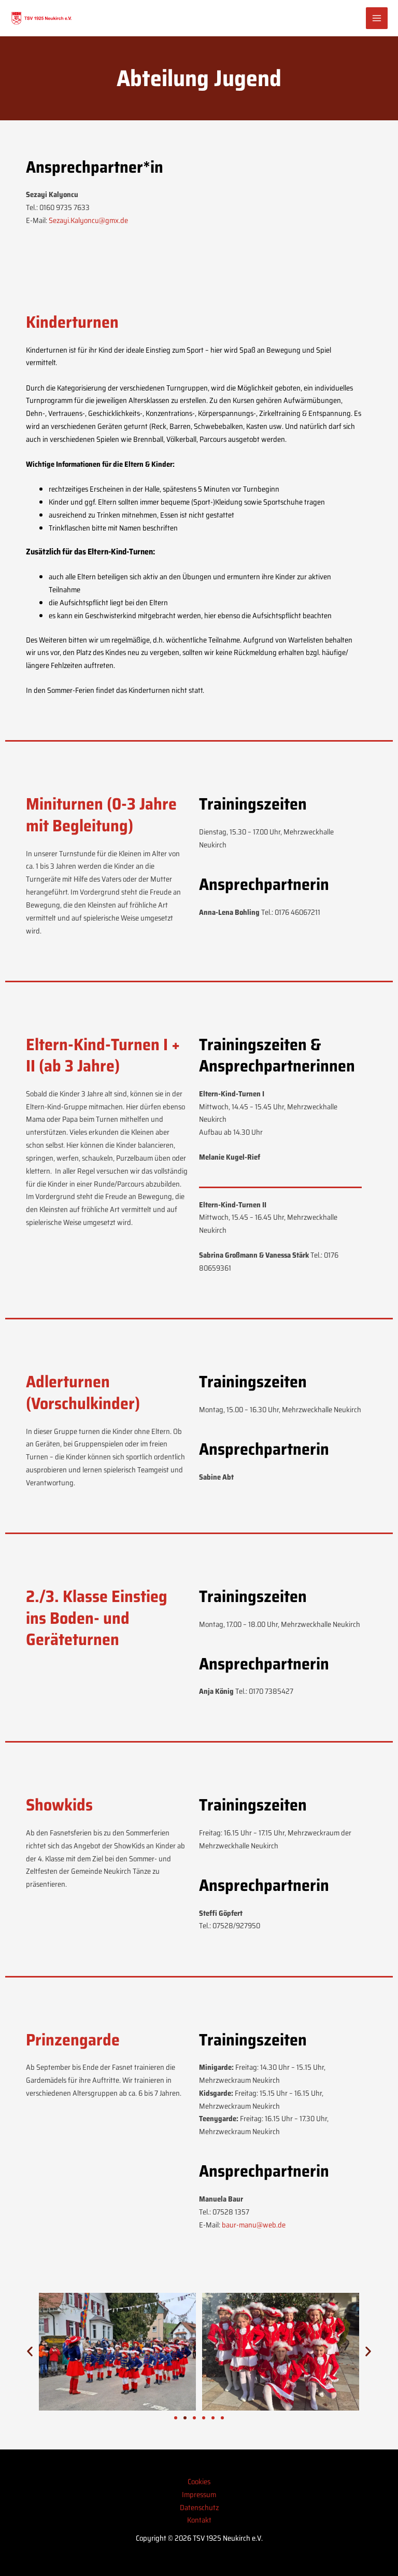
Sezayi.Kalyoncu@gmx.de (88, 220)
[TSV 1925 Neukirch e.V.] (41, 18)
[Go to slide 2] (185, 2418)
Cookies (199, 2481)
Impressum (199, 2494)
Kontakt (199, 2520)
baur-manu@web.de (254, 2225)
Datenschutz (199, 2507)
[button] (30, 2352)
